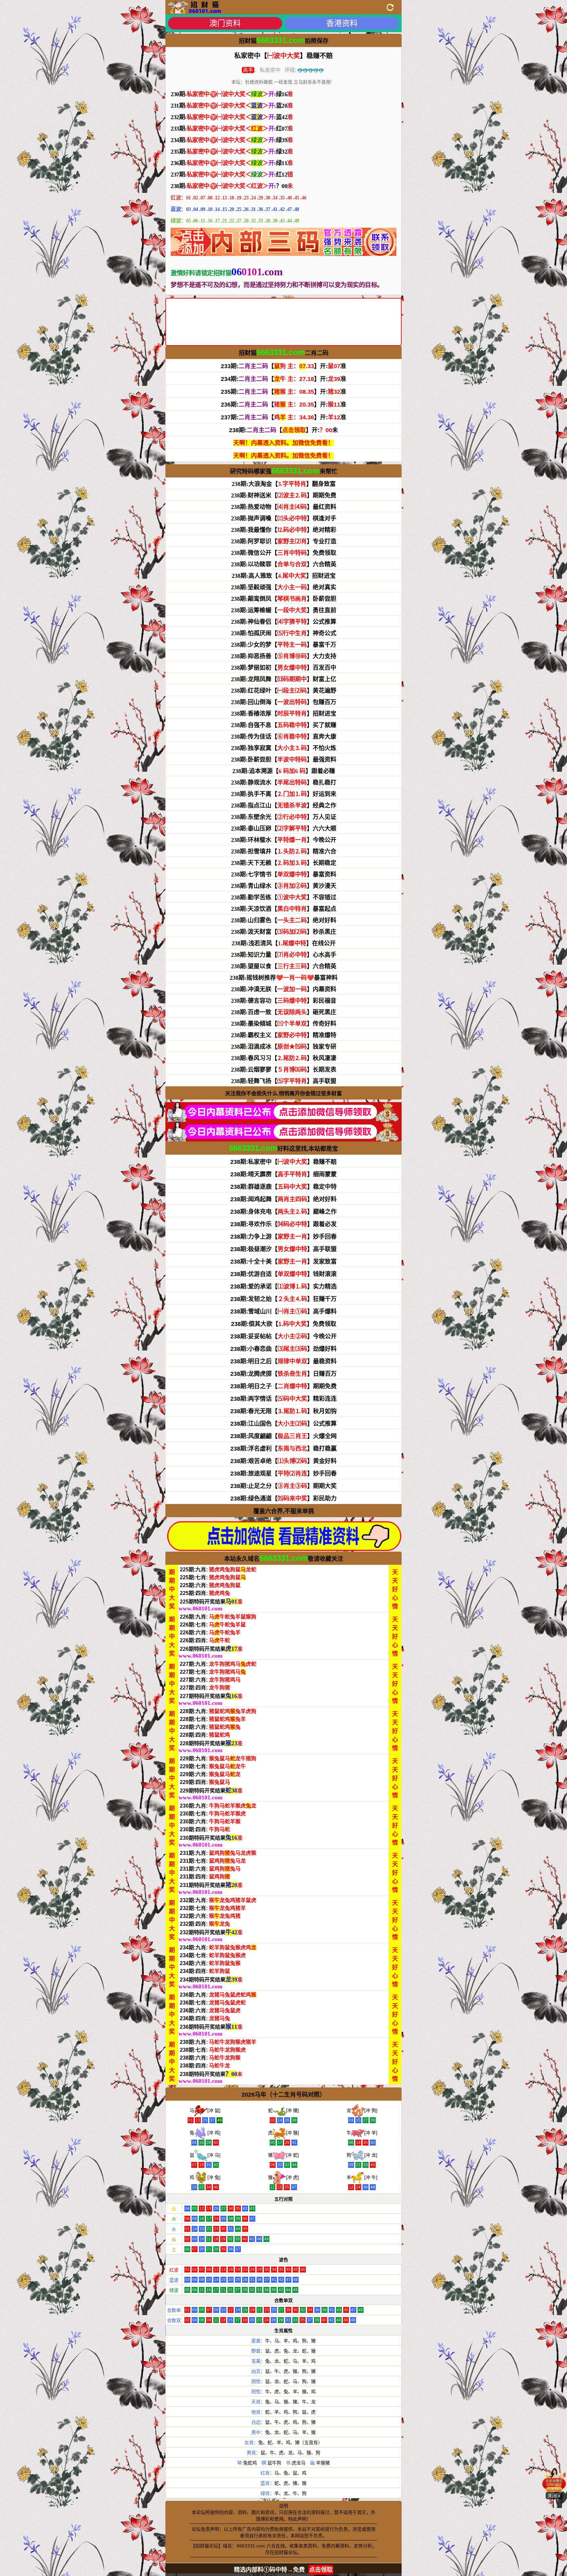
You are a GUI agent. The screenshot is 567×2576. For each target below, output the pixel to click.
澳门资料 (225, 23)
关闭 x (554, 2496)
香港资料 (342, 23)
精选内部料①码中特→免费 (283, 2570)
